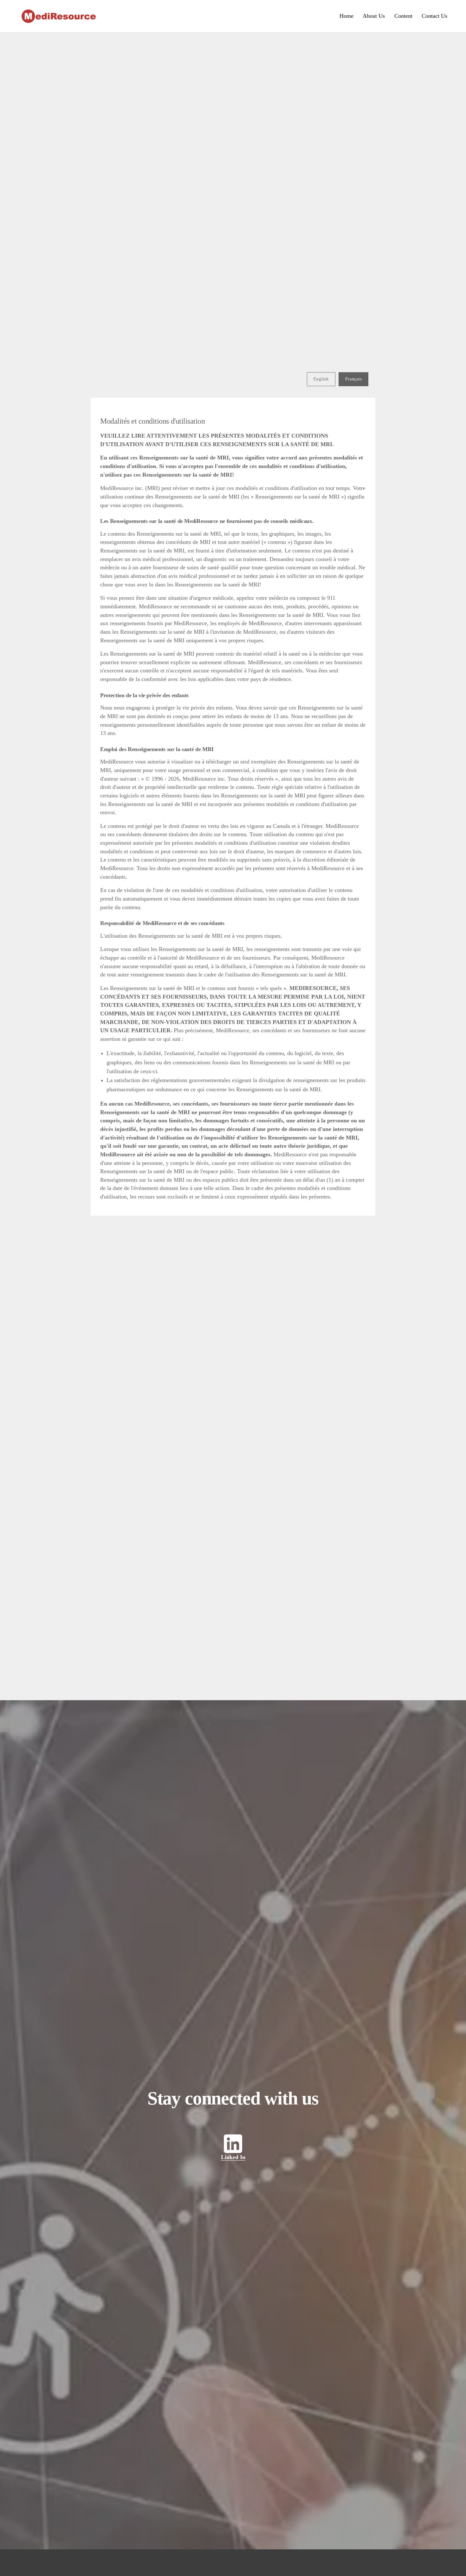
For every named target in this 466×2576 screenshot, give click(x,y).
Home (346, 16)
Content (403, 16)
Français (354, 379)
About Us (374, 16)
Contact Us (434, 16)
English (321, 379)
